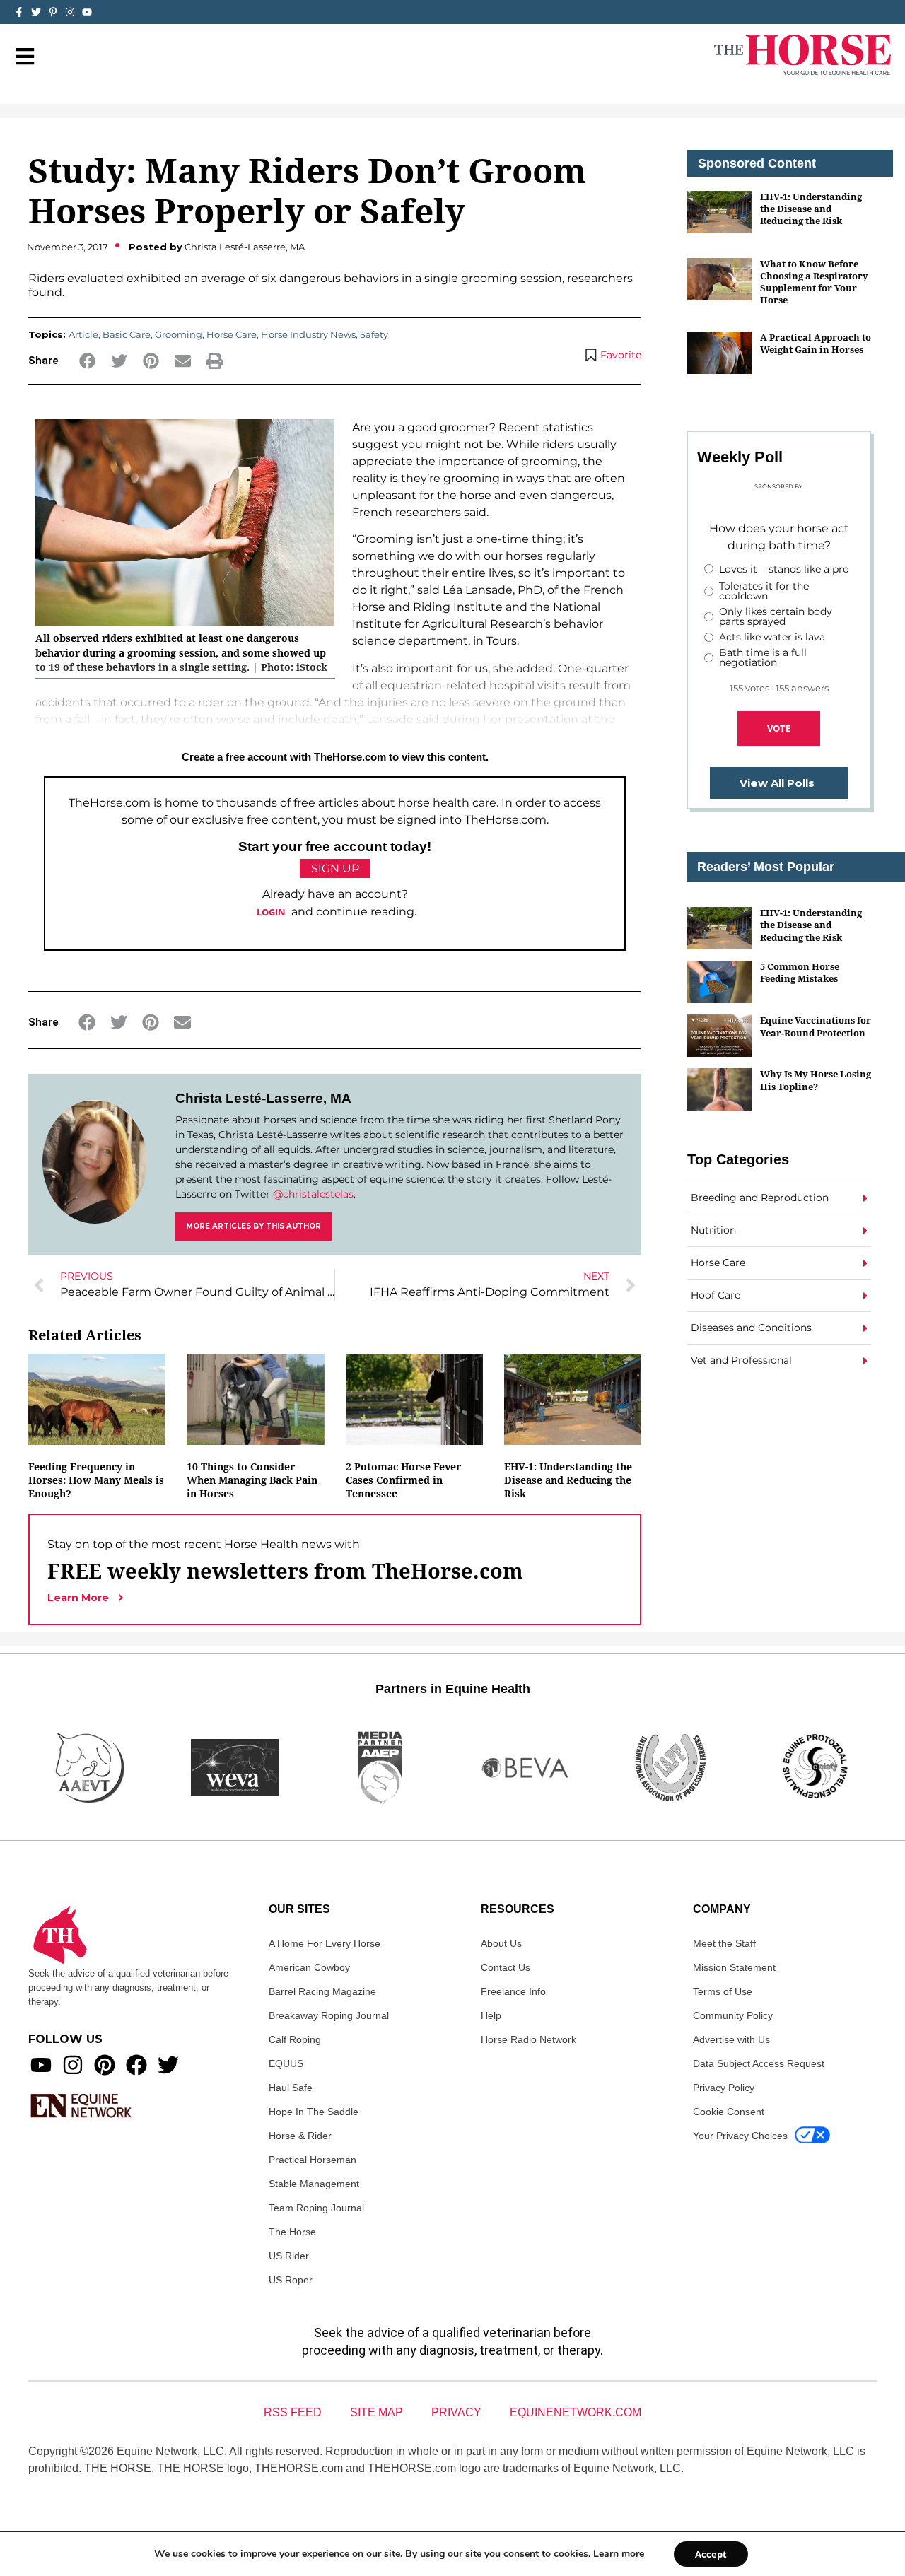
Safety (374, 334)
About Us (501, 1943)
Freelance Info (513, 1991)
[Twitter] (36, 12)
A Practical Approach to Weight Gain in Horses (816, 343)
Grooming (179, 334)
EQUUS (286, 2063)
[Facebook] (136, 2065)
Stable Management (314, 2184)
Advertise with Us (731, 2039)
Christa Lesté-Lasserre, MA (263, 1098)
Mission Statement (734, 1967)
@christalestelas (313, 1194)
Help (491, 2015)
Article (83, 334)
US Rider (289, 2256)
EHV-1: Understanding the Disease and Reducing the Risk (568, 1480)
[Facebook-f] (19, 12)
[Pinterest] (105, 2065)
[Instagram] (70, 12)
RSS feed (293, 2412)
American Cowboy (309, 1967)
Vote (779, 728)
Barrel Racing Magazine (322, 1991)
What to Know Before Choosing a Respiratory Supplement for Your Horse (814, 282)
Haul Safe (291, 2088)
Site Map (376, 2412)
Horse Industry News (308, 334)
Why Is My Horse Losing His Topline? (816, 1080)
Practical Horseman (313, 2160)
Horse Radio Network (529, 2039)
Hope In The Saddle (314, 2112)
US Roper (291, 2280)
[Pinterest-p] (53, 12)
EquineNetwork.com (576, 2412)
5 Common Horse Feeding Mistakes (800, 972)
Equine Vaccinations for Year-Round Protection (816, 1026)
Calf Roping (295, 2039)
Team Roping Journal (316, 2208)
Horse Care (232, 334)
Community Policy (733, 2015)
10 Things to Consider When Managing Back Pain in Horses (252, 1480)
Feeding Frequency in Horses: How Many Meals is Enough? (96, 1480)
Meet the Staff (724, 1943)
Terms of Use (723, 1991)
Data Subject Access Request (759, 2063)
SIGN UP (335, 868)
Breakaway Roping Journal (329, 2015)
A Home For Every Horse (325, 1943)
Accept (711, 2554)
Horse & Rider (300, 2136)
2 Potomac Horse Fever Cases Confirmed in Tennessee (403, 1480)
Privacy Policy (724, 2088)
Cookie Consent (729, 2112)
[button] (87, 361)
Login (271, 912)
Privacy (456, 2412)
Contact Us (506, 1967)
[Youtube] (41, 2065)
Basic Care (127, 334)
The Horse (292, 2232)
